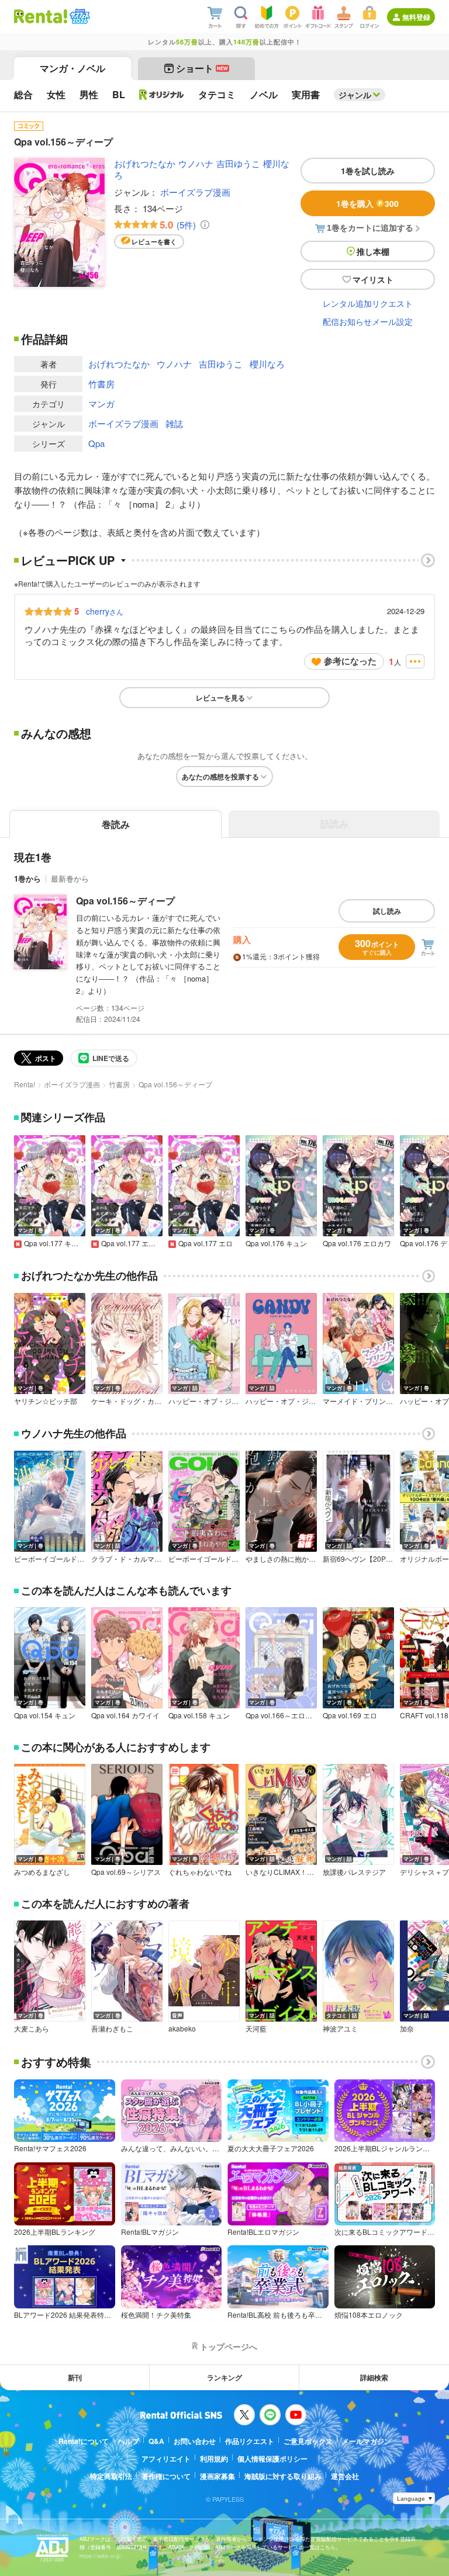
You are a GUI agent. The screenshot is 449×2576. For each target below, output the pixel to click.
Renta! (25, 1084)
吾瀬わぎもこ (112, 2029)
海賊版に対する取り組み (283, 2476)
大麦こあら (32, 2029)
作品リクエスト (250, 2441)
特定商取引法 (111, 2476)
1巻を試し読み (368, 171)
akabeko (182, 2029)
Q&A (156, 2441)
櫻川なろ (267, 364)
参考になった (350, 661)
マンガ (101, 403)
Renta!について (84, 2441)
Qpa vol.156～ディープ (125, 901)
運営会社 (345, 2476)
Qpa (96, 443)
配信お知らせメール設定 (368, 321)
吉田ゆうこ (238, 163)
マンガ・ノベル (72, 68)
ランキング (224, 2377)
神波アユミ (340, 2029)
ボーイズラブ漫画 (195, 192)
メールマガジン (367, 2441)
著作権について (166, 2476)
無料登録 (416, 17)
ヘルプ (129, 2441)
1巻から (27, 878)
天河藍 (256, 2029)
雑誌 (174, 423)
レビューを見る (220, 698)
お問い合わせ (195, 2441)
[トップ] (41, 16)
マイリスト (373, 279)
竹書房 (101, 384)
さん (105, 611)
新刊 (75, 2377)
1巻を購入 (367, 203)
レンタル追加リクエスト (368, 303)
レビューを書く (154, 242)
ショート (202, 68)
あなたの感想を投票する (220, 776)
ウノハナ (196, 163)
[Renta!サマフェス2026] (79, 16)
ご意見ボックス (308, 2441)
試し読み (387, 911)
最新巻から (70, 878)
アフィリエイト (166, 2459)
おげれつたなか (145, 163)
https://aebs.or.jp (100, 2556)
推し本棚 (373, 251)
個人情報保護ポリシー (272, 2459)
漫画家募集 (217, 2476)
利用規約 (214, 2459)
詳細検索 (374, 2377)
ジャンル (355, 95)
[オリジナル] (162, 95)
